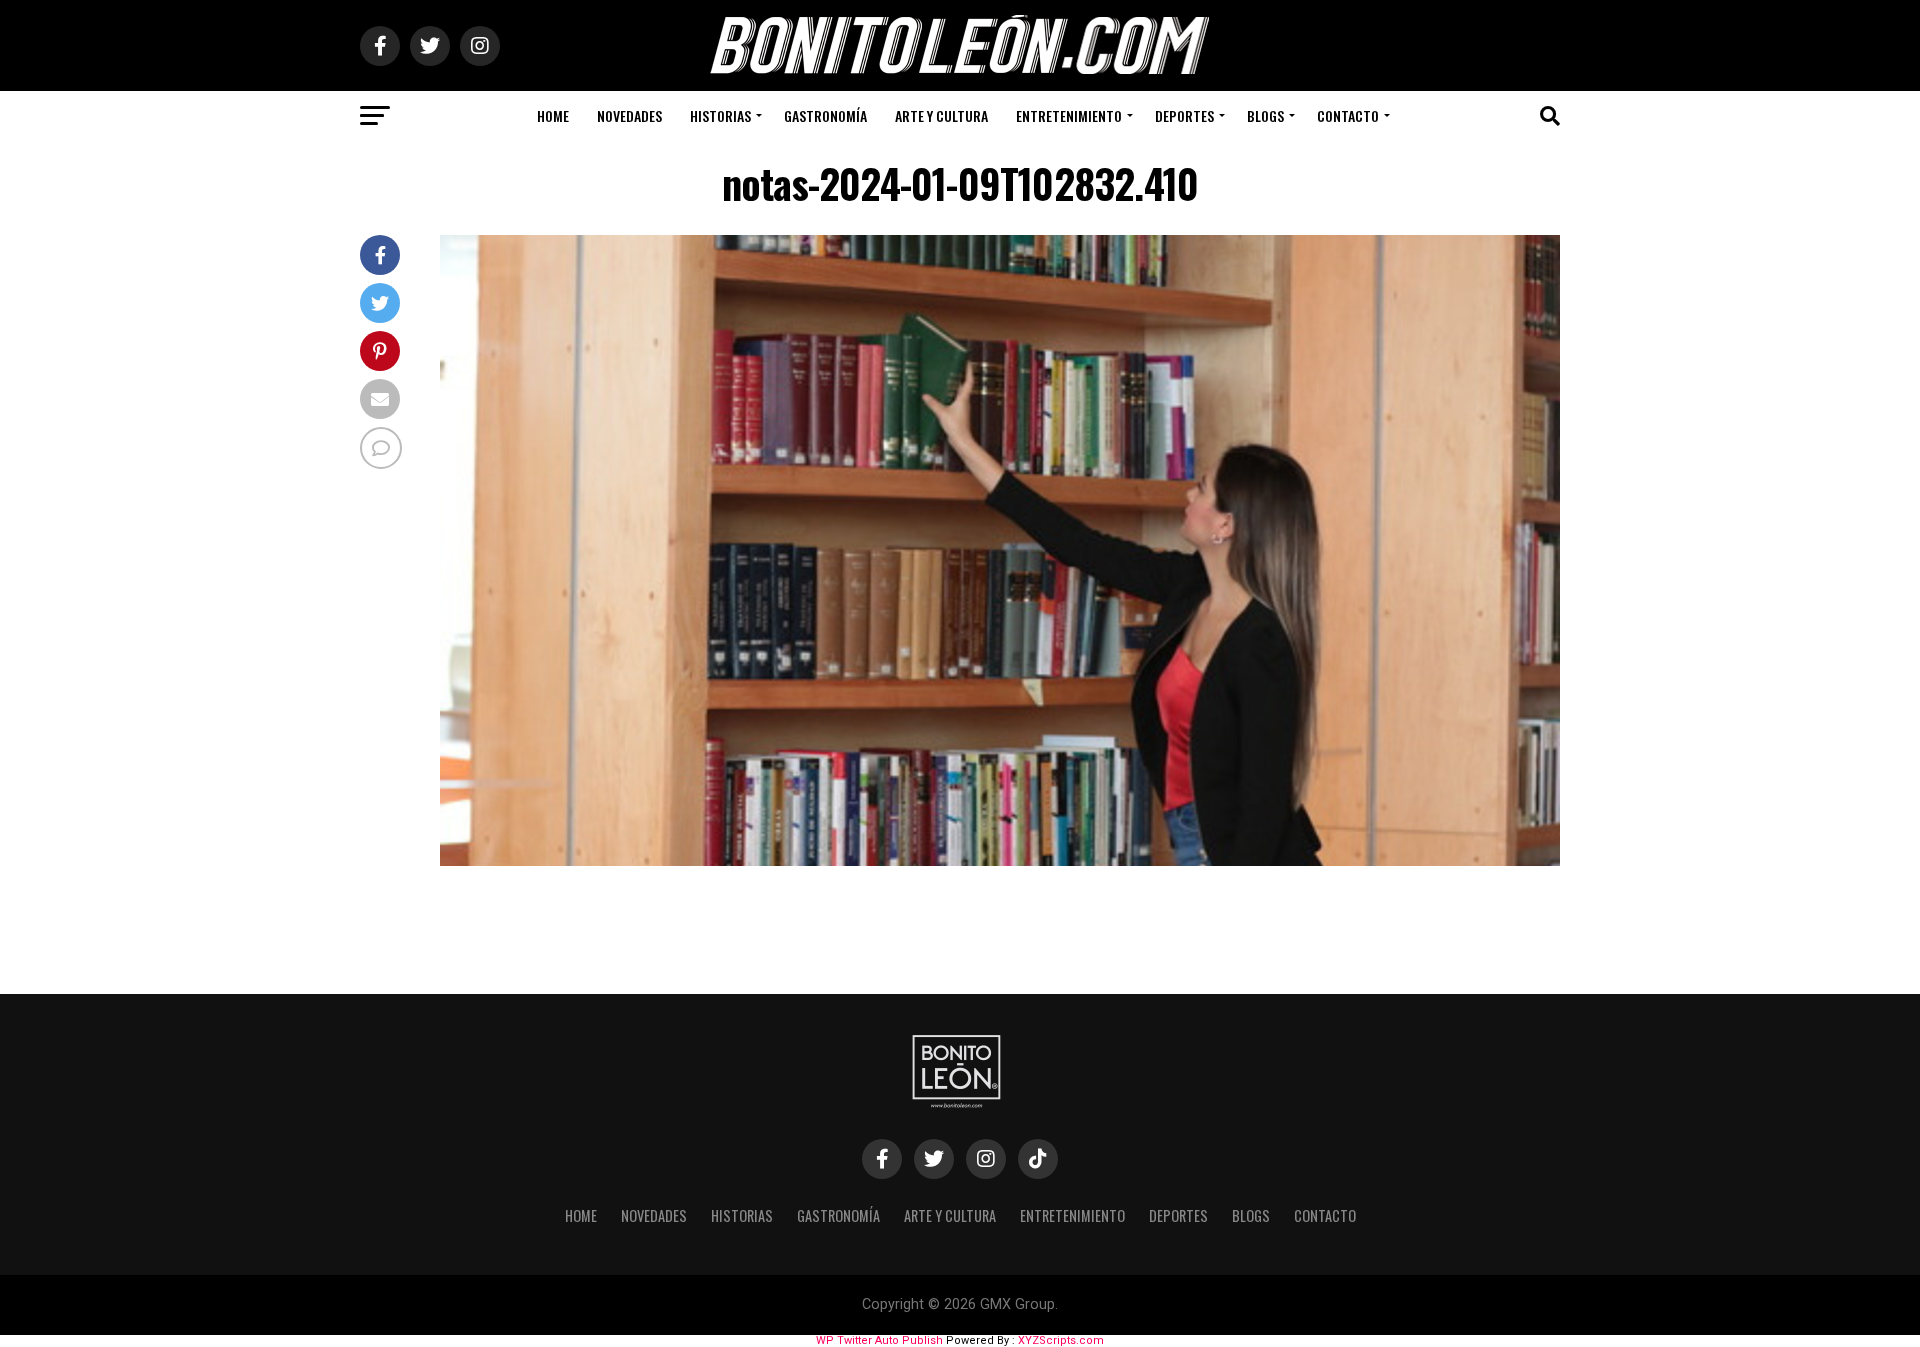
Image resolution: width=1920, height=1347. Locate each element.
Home (553, 115)
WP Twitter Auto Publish (879, 1340)
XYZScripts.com (1061, 1340)
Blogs (1265, 115)
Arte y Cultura (941, 115)
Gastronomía (825, 115)
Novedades (629, 115)
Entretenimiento (1069, 115)
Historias (720, 115)
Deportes (1184, 115)
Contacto (1348, 115)
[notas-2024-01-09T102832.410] (1000, 860)
